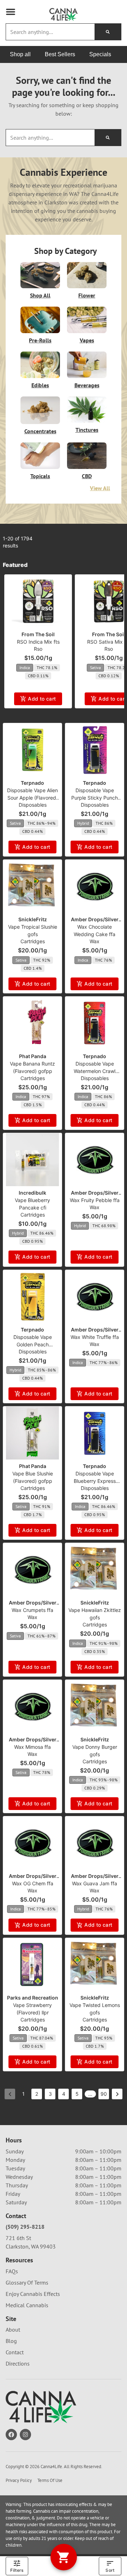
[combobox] (50, 32)
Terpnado (32, 783)
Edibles (40, 385)
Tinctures (87, 430)
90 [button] (104, 2094)
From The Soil (38, 634)
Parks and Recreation (33, 1998)
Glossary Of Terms (27, 2282)
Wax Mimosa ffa (32, 1747)
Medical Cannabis (27, 2305)
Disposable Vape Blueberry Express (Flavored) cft (95, 1481)
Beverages (87, 385)
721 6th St (18, 2238)
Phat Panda (33, 1056)
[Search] (108, 32)
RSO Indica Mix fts (38, 642)
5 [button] (77, 2094)
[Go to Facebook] (11, 2435)
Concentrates (40, 431)
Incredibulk (32, 1193)
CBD (87, 476)
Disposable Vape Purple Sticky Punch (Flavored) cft (95, 798)
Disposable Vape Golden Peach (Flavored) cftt (33, 1344)
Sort (110, 2570)
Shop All (40, 295)
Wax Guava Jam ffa (95, 1883)
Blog (11, 2341)
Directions (18, 2363)
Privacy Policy (19, 2480)
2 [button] (37, 2094)
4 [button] (64, 2094)
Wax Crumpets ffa (32, 1610)
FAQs (12, 2271)
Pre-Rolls (40, 340)
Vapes (87, 340)
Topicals (40, 476)
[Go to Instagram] (25, 2435)
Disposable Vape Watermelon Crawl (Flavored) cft (95, 1071)
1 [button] (23, 2094)
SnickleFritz (33, 919)
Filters (17, 2570)
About (13, 2330)
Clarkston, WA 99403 (31, 2246)
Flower (87, 295)
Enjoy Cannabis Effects (33, 2294)
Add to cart (42, 699)
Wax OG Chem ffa (33, 1883)
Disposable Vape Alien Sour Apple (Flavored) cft (32, 798)
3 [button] (50, 2094)
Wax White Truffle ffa (95, 1337)
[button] (11, 12)
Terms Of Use (50, 2480)
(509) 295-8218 (25, 2227)
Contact (15, 2352)
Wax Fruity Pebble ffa (95, 1200)
